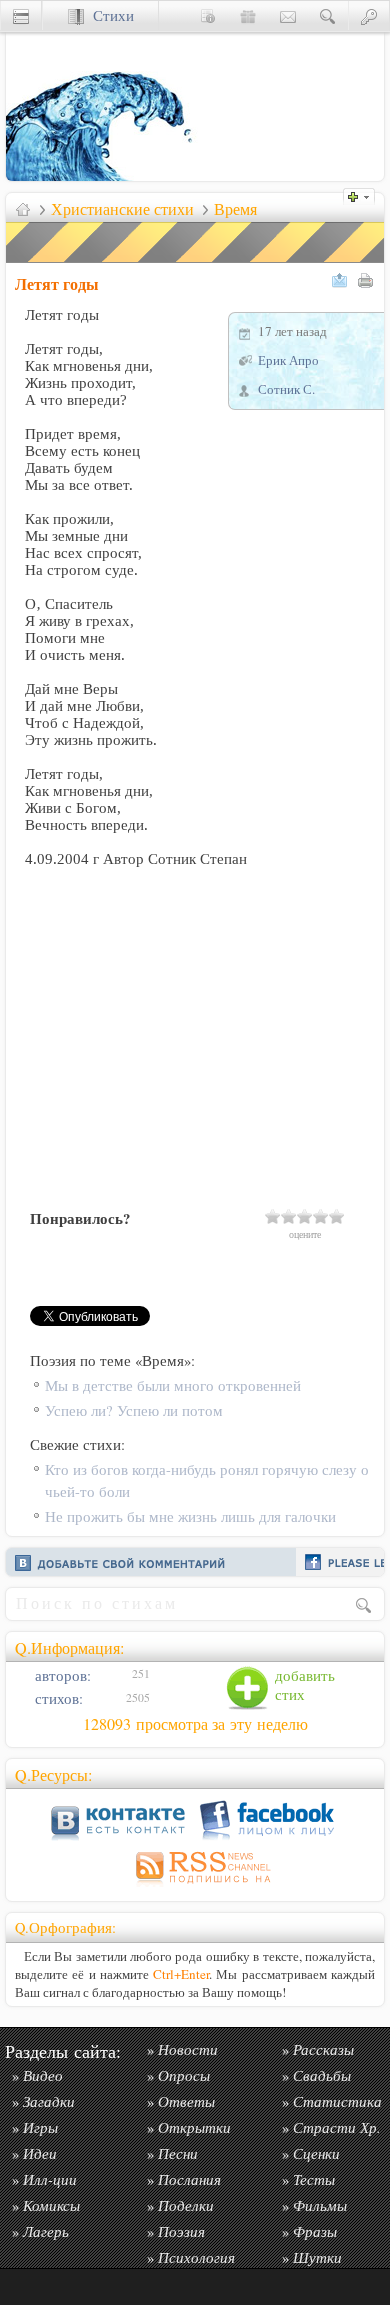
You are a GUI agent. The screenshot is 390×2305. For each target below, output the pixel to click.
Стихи (109, 15)
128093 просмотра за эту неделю (195, 1724)
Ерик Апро (288, 360)
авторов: (61, 1675)
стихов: (57, 1698)
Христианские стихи (122, 209)
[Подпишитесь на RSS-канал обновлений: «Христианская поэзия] (195, 1886)
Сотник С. (286, 389)
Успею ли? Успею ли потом (134, 1410)
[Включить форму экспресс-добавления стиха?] (364, 194)
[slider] (305, 1216)
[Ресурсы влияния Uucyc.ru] (23, 209)
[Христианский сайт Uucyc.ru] (106, 175)
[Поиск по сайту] (328, 15)
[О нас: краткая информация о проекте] (208, 15)
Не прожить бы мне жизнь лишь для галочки (190, 1516)
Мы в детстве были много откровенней (173, 1385)
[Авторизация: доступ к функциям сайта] (369, 15)
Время (235, 209)
